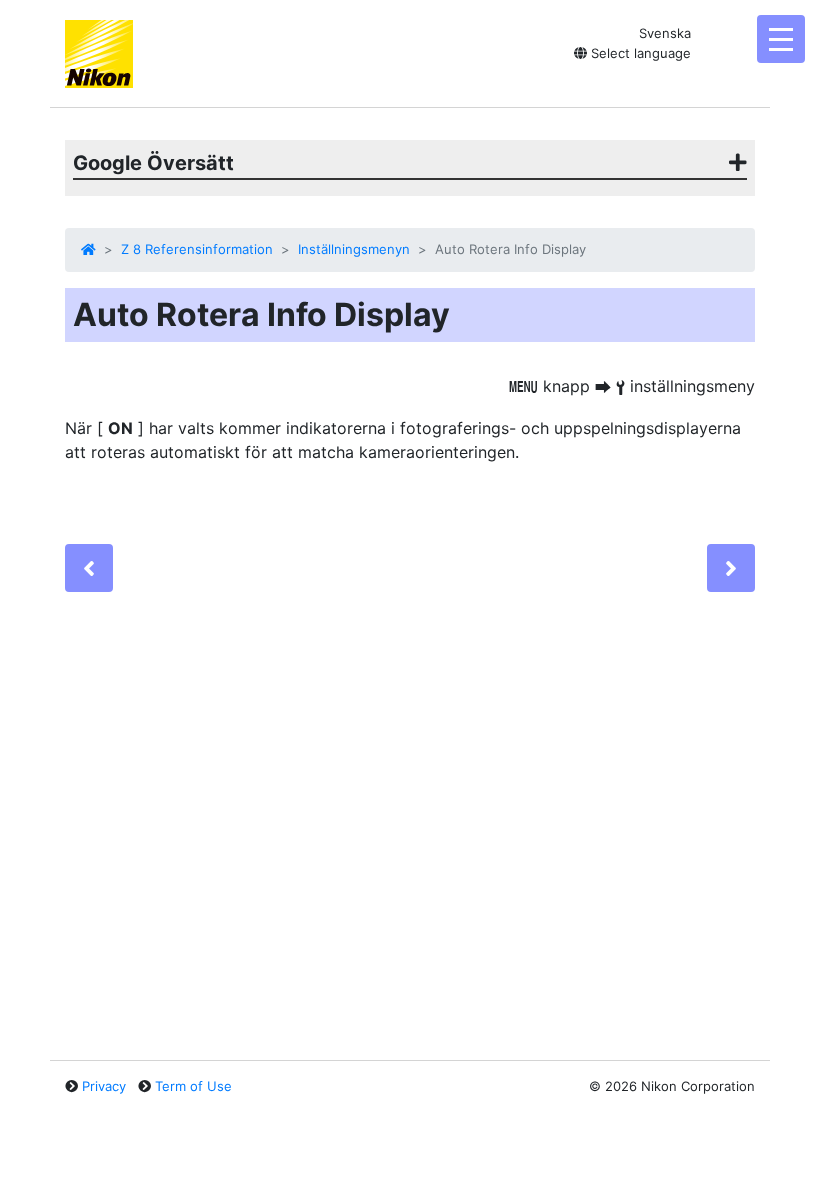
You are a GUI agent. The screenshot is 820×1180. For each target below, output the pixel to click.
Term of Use (193, 1086)
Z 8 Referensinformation (197, 249)
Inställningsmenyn (354, 249)
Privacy (104, 1086)
